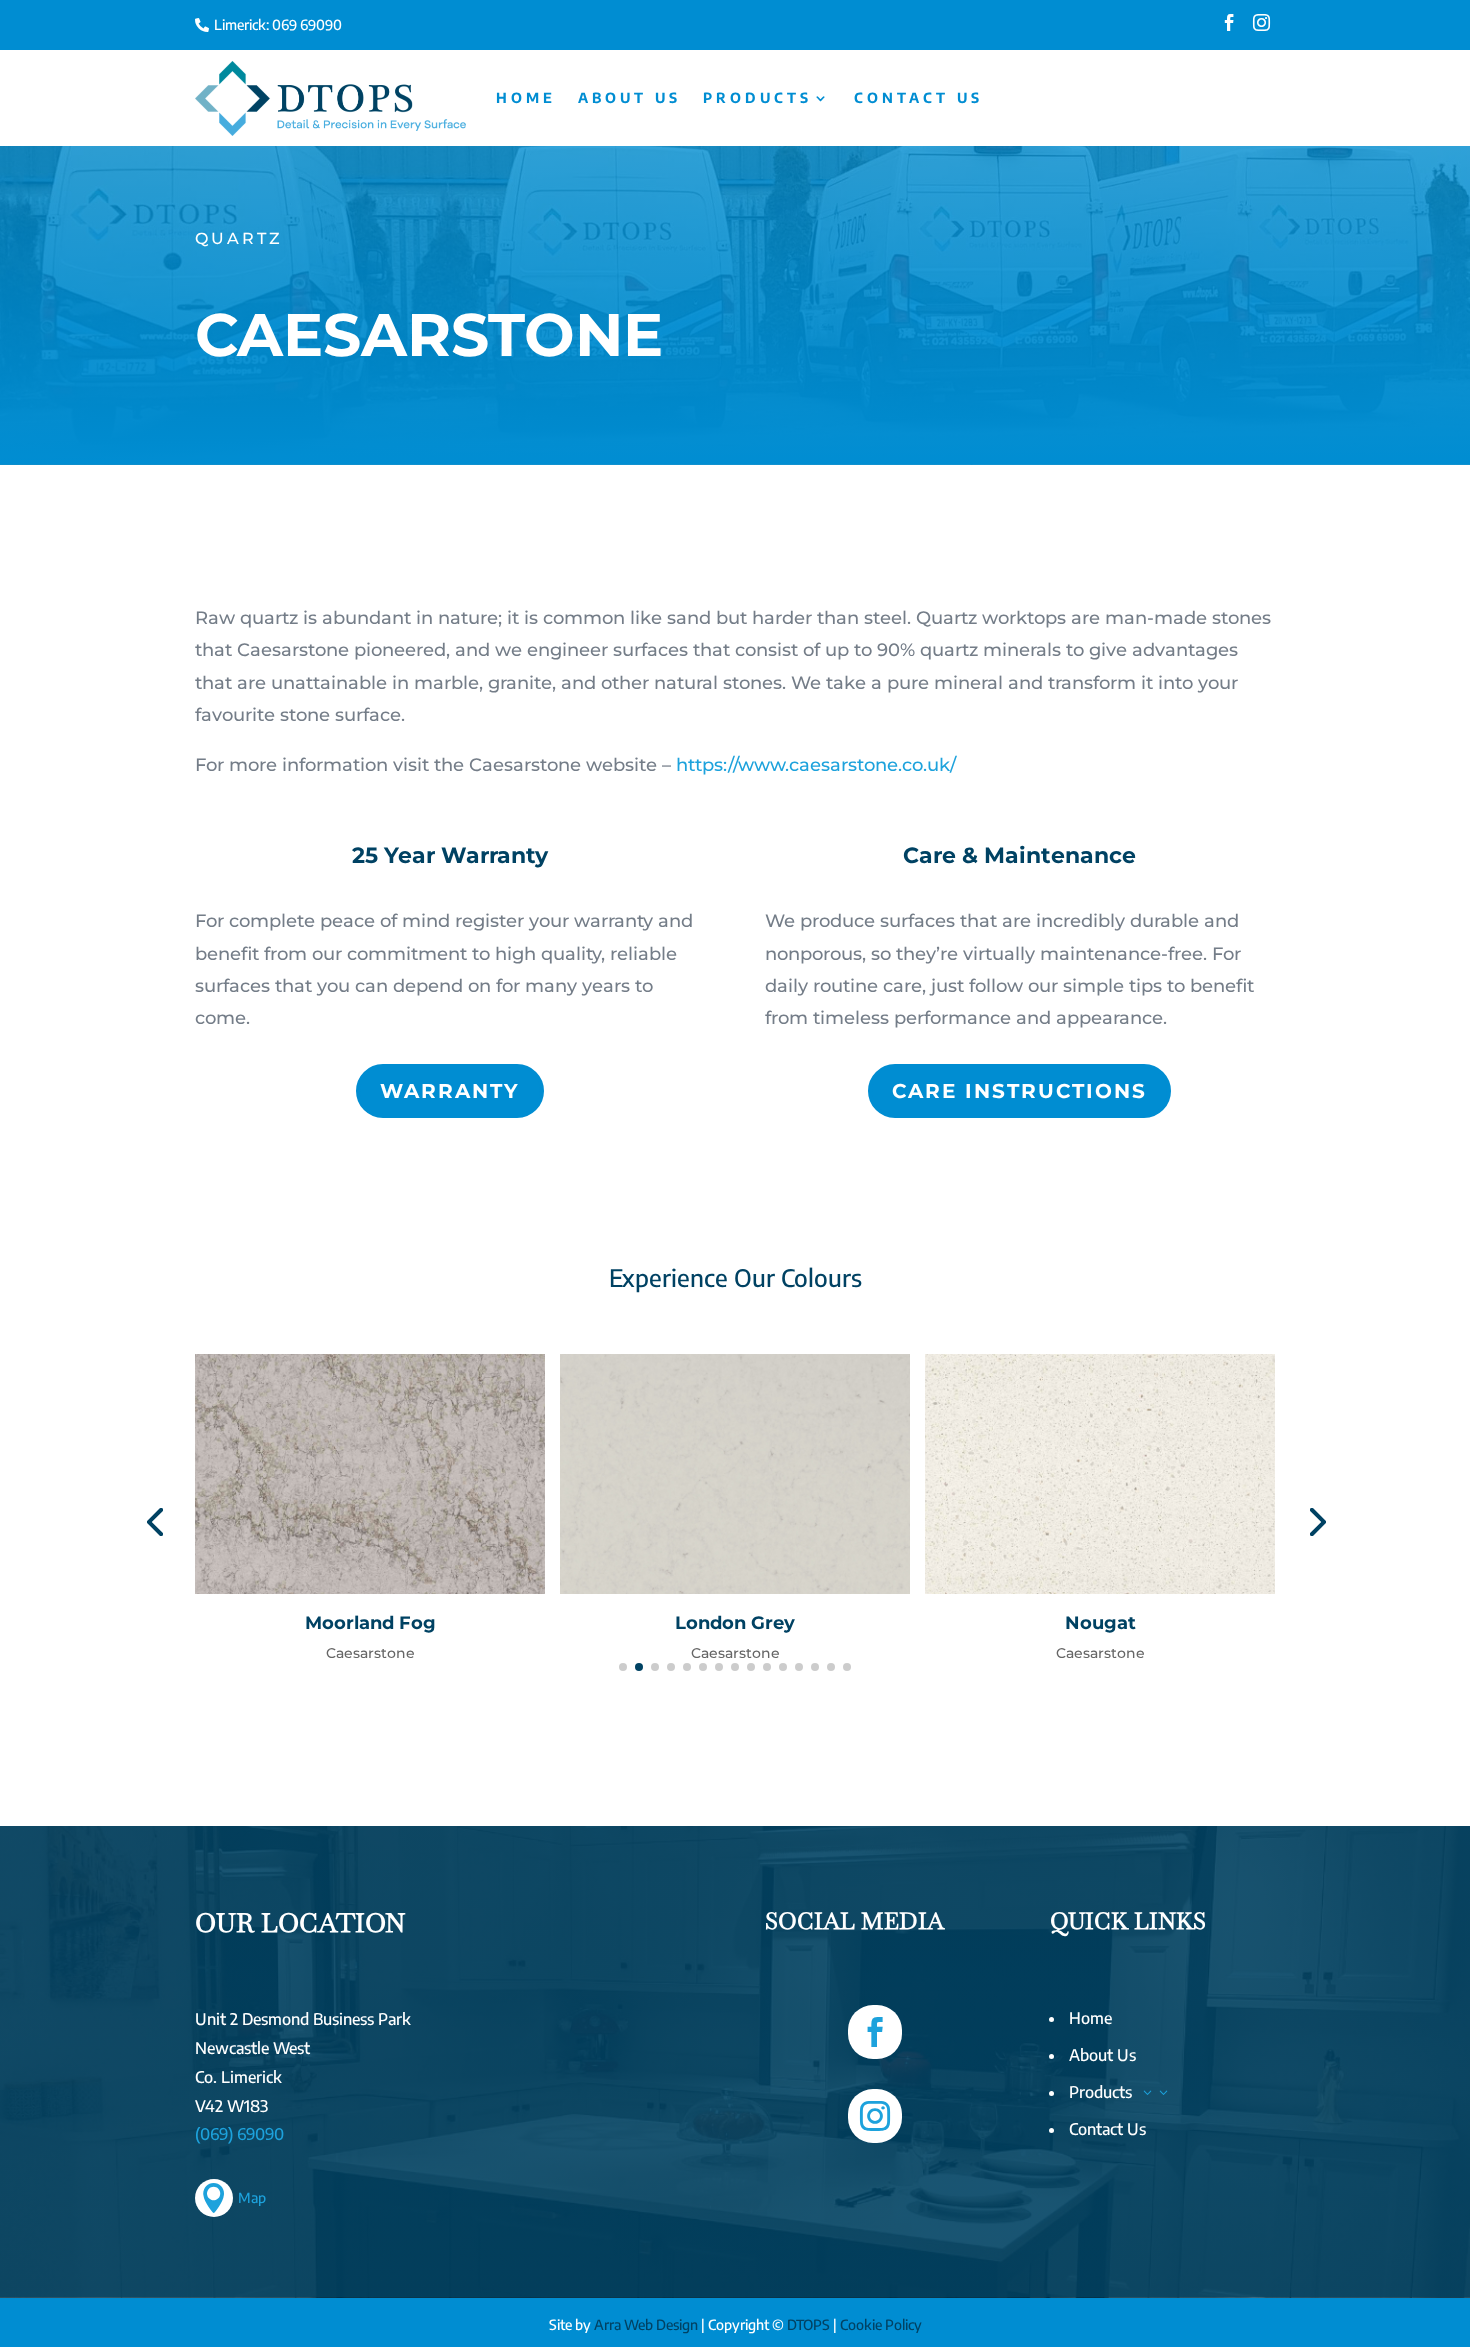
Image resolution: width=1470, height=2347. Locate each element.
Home (526, 97)
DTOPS (808, 2324)
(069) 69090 (239, 2134)
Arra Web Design (646, 2324)
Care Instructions (1019, 1091)
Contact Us (918, 97)
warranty (450, 1091)
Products (757, 97)
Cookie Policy (881, 2324)
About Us (629, 97)
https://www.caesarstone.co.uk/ (816, 765)
